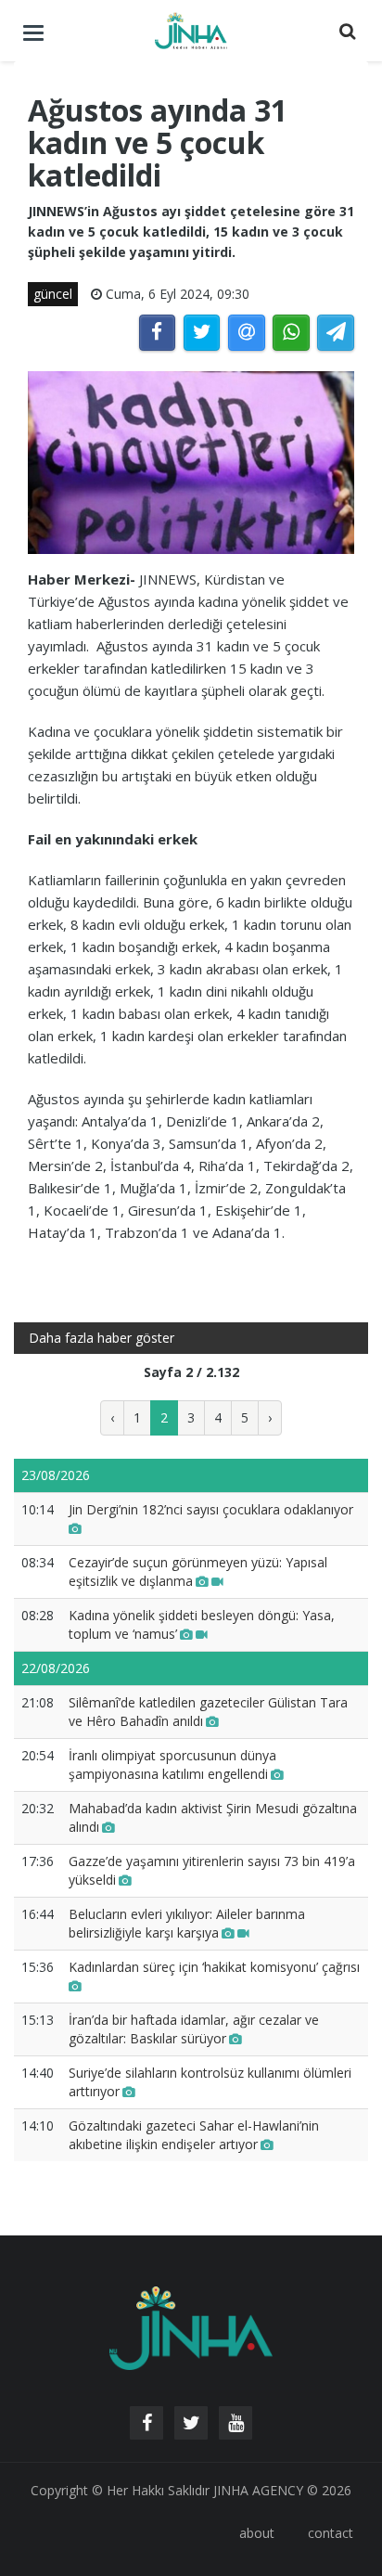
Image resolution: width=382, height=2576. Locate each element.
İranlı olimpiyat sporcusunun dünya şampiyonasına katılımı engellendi (172, 1765)
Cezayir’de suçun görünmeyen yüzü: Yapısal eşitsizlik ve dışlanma (198, 1571)
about (257, 2533)
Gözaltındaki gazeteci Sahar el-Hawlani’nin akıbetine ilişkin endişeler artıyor (194, 2135)
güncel (53, 294)
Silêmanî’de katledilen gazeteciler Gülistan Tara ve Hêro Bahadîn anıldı (208, 1712)
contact (331, 2533)
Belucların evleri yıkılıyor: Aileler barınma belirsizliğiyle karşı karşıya (187, 1923)
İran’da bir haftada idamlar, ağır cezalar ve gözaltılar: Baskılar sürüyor (194, 2029)
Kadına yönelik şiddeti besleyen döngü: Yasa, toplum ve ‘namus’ (202, 1624)
